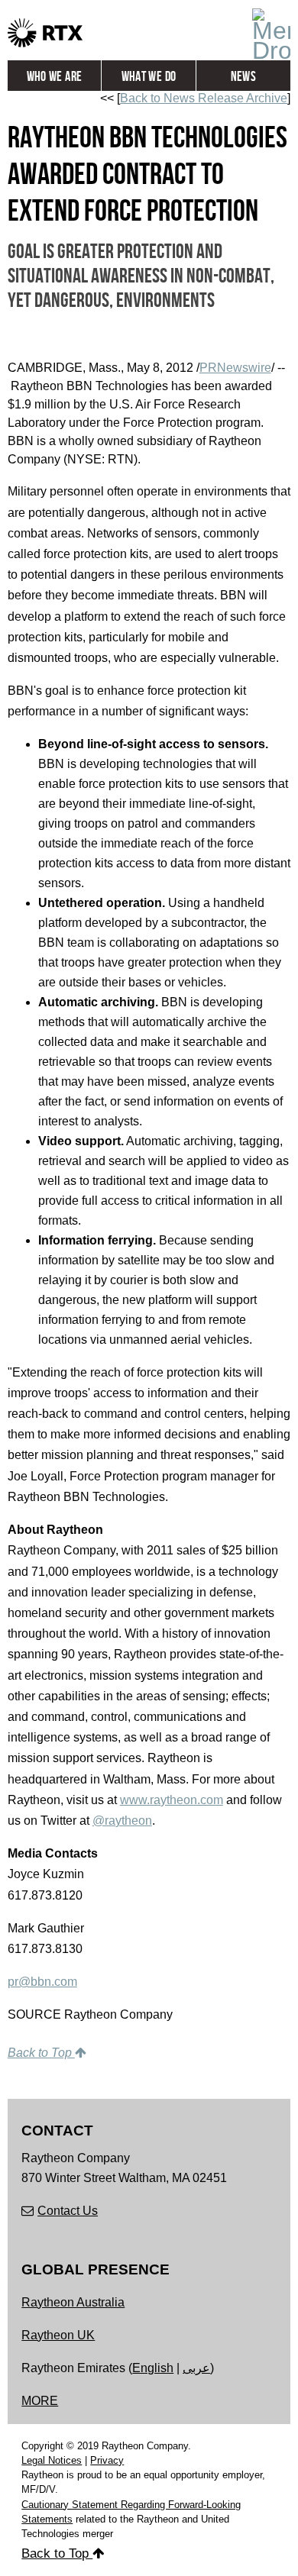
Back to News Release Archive (204, 98)
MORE (40, 2401)
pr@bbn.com (42, 1982)
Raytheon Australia (73, 2302)
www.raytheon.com (172, 1800)
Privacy (107, 2460)
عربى (196, 2368)
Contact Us (68, 2211)
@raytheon (122, 1821)
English (153, 2368)
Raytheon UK (58, 2335)
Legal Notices (52, 2460)
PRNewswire (235, 368)
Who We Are (55, 77)
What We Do (149, 77)
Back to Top (41, 2053)
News (243, 77)
